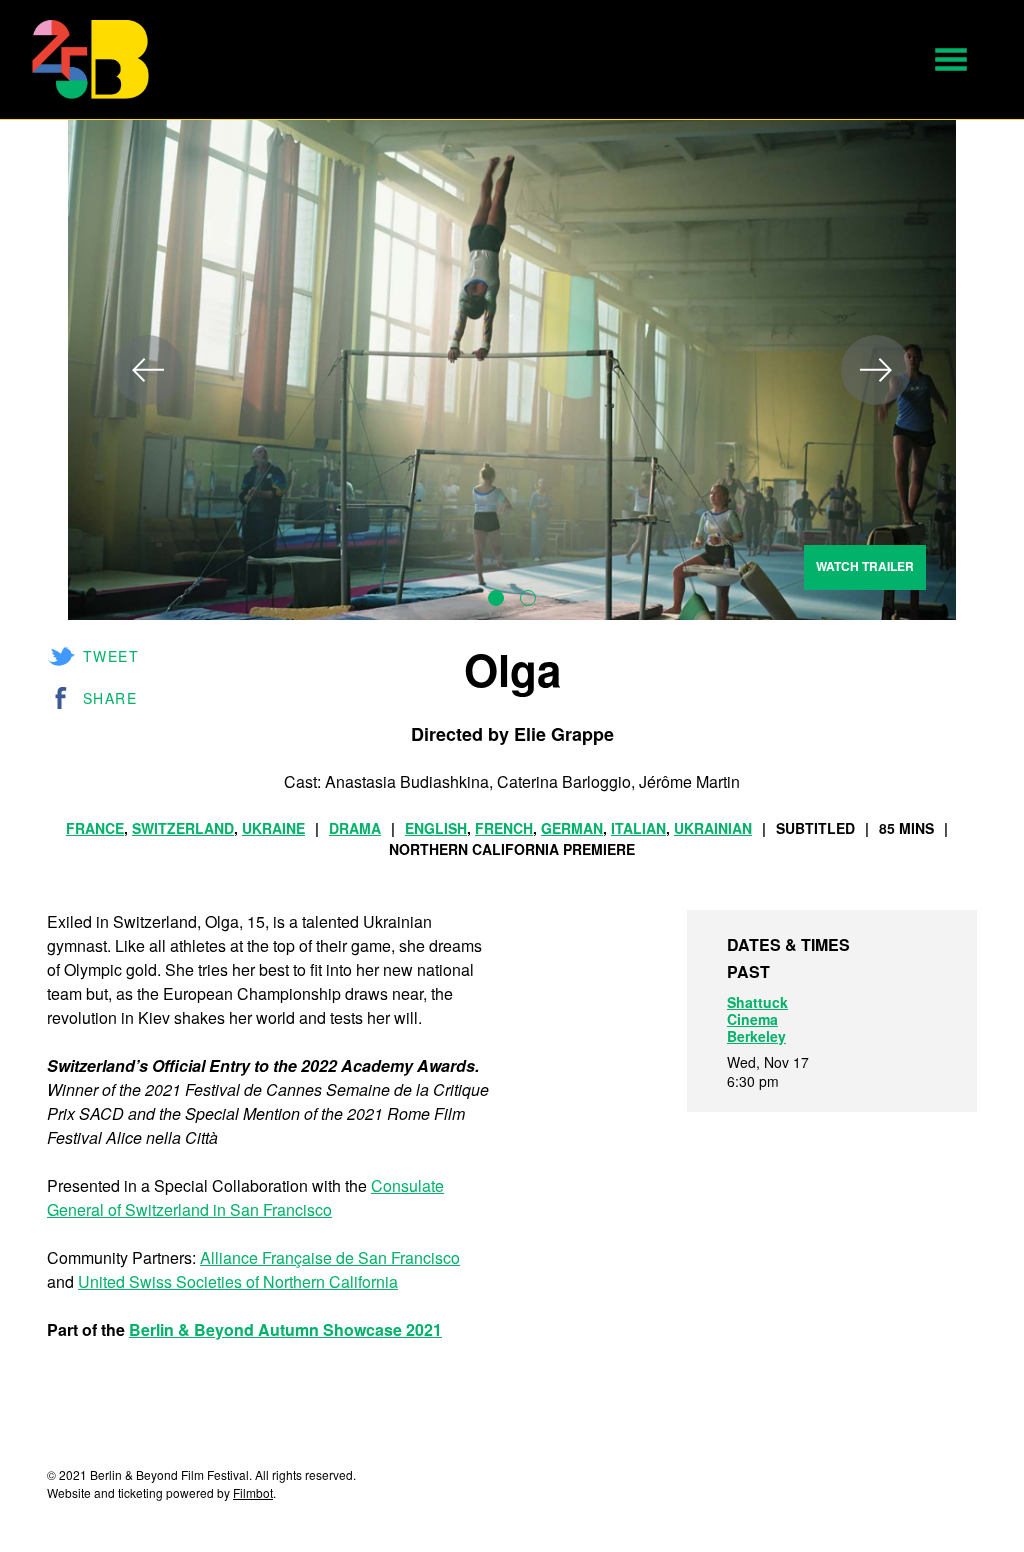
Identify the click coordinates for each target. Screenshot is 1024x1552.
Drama (355, 828)
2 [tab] (528, 598)
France (95, 828)
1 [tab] (496, 598)
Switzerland (183, 828)
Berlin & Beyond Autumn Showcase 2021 (285, 1329)
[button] (951, 59)
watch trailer (865, 566)
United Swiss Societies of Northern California (238, 1281)
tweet (111, 656)
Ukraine (273, 828)
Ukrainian (713, 828)
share (110, 698)
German (572, 828)
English (436, 828)
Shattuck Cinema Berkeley (757, 1019)
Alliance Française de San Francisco (330, 1257)
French (504, 828)
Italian (638, 828)
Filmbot (253, 1492)
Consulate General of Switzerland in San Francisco (245, 1197)
